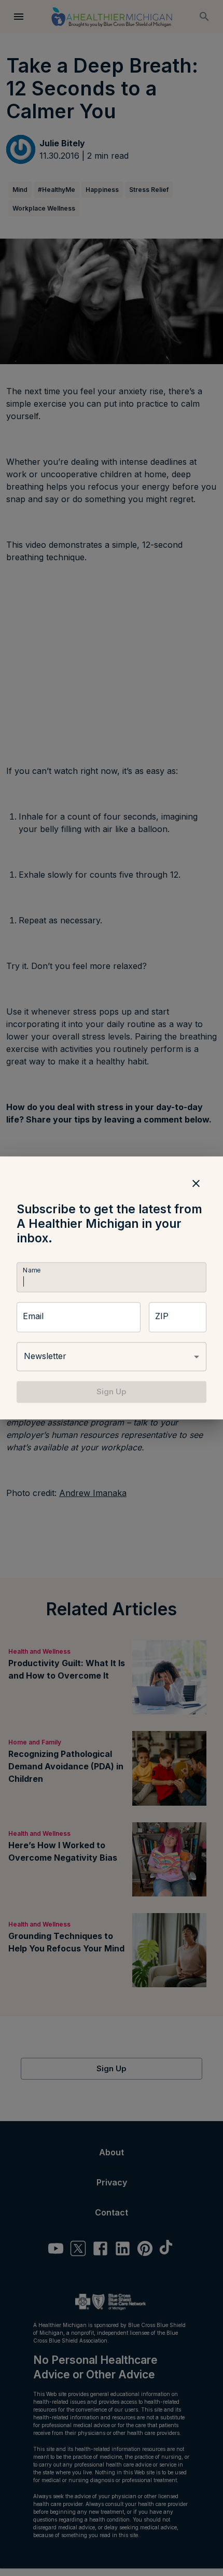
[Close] (196, 1183)
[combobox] (112, 1356)
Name (32, 1270)
